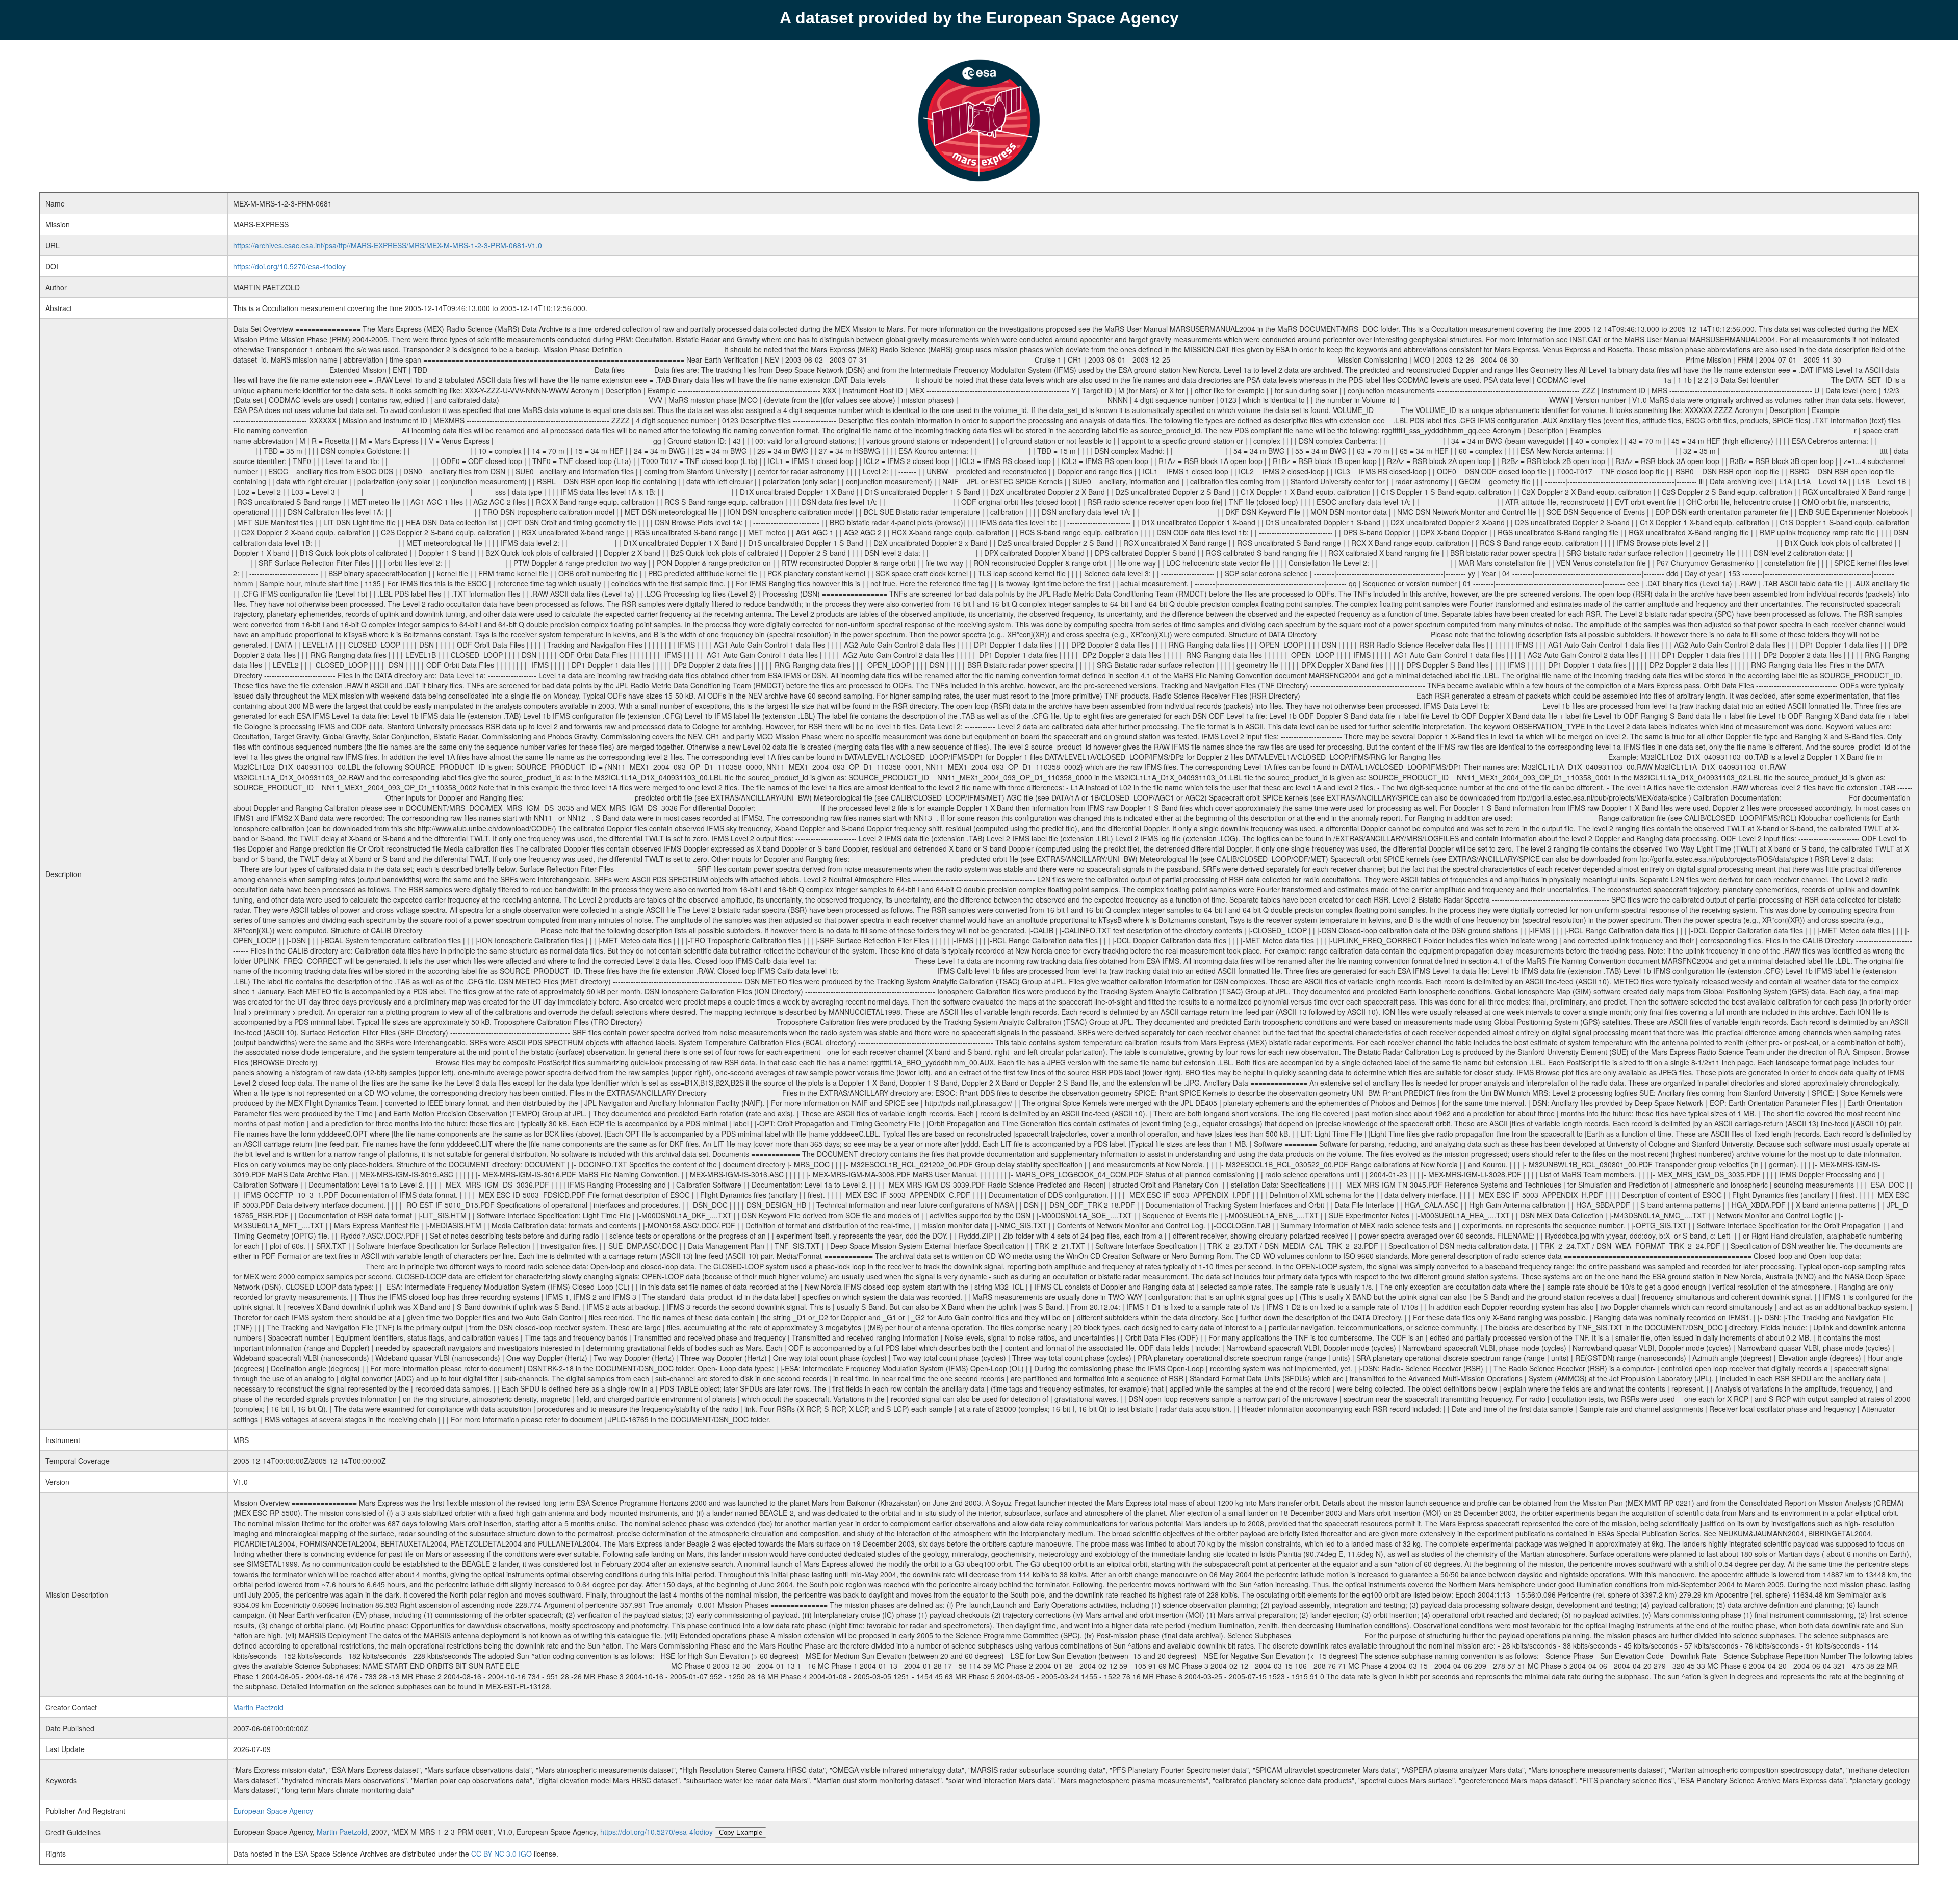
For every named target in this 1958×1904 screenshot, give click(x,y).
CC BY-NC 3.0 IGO (501, 1854)
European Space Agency (273, 1811)
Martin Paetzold (258, 1707)
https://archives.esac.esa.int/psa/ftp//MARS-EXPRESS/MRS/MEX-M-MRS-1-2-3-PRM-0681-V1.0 (388, 245)
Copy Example (741, 1832)
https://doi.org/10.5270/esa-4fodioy (289, 266)
